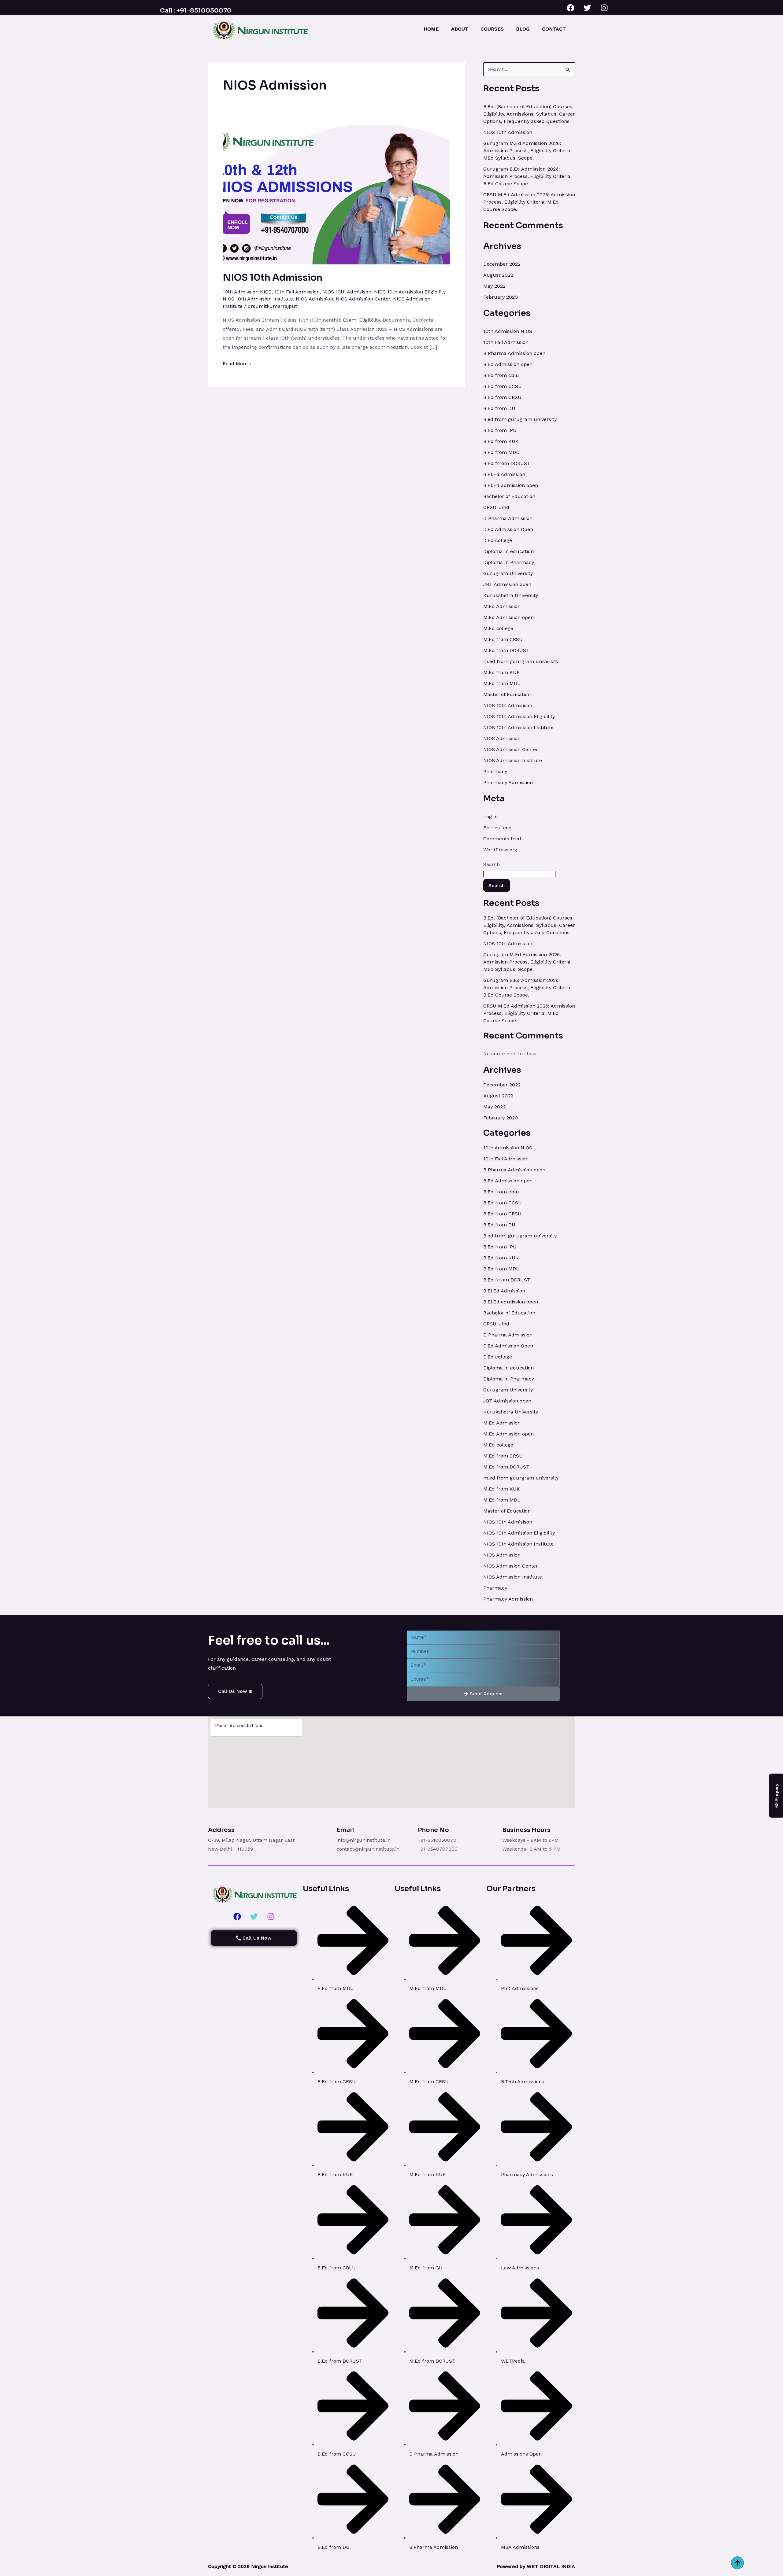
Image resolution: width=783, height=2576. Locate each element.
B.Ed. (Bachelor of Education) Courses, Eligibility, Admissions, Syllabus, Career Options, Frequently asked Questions (529, 114)
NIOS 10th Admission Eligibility (410, 292)
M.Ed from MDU (502, 683)
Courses (492, 29)
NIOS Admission (314, 299)
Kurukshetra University (511, 595)
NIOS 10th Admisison (347, 292)
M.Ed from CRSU (503, 639)
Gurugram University (508, 573)
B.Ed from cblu (501, 375)
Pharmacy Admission (508, 782)
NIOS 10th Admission (273, 278)
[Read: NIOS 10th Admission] (336, 194)
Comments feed (502, 839)
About (460, 29)
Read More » (237, 363)
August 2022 (498, 275)
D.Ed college (498, 540)
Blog (523, 29)
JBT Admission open (507, 584)
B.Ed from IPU (500, 430)
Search (492, 864)
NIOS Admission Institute (513, 760)
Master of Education (507, 694)
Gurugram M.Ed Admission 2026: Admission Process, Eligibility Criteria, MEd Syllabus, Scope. (527, 151)
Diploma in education (508, 551)
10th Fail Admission (297, 292)
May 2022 (494, 286)
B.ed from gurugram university (520, 419)
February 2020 (501, 297)
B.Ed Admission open (508, 364)
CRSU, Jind (496, 507)
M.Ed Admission (502, 606)
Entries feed (497, 828)
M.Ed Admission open (508, 617)
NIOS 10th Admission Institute (258, 299)
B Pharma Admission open (514, 353)
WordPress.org (500, 850)
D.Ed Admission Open (508, 529)
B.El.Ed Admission (504, 474)
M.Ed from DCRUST (506, 650)
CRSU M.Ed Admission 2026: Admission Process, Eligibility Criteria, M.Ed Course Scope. (529, 202)
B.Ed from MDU (501, 452)
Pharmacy (495, 771)
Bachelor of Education (509, 496)
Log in (490, 817)
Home (431, 29)
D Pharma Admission (508, 518)
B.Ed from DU (499, 408)
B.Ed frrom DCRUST (507, 463)
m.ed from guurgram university (521, 661)
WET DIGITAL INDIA (551, 2566)
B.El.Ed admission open (511, 485)
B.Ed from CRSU (502, 397)
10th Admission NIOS (247, 292)
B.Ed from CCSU (503, 386)
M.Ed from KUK (502, 672)
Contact (554, 29)
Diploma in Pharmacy (509, 562)
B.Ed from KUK (501, 441)
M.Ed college (498, 628)
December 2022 (502, 264)
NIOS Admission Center (363, 299)
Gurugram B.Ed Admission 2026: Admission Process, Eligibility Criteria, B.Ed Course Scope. (527, 176)
